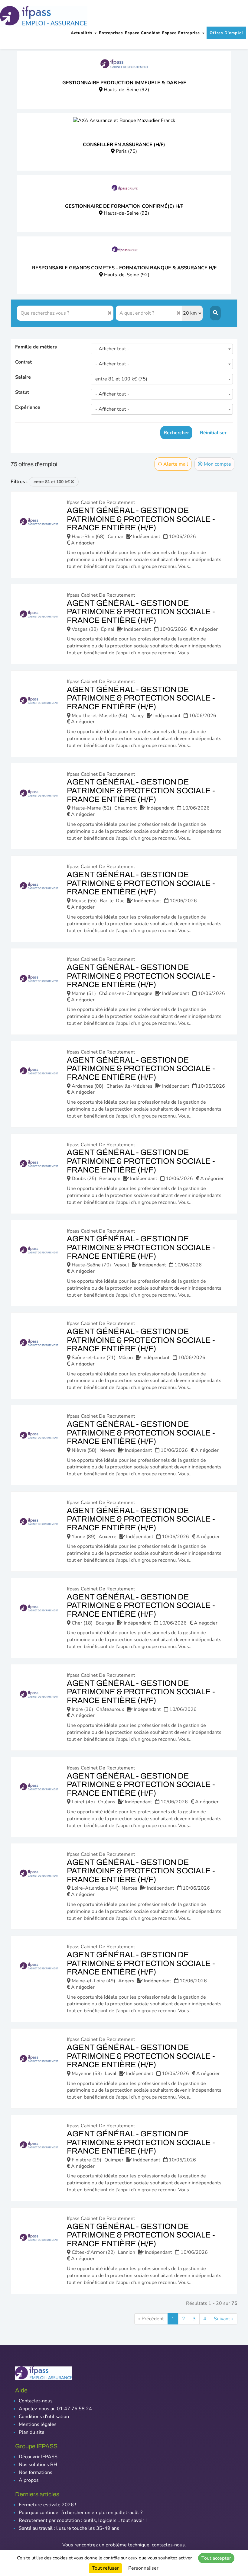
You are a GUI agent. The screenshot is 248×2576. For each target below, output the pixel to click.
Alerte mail (175, 464)
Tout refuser (105, 2568)
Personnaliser (143, 2568)
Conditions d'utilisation (44, 2417)
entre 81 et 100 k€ (52, 482)
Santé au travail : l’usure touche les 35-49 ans (69, 2528)
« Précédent (151, 2319)
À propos (29, 2480)
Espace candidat (142, 33)
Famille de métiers (36, 347)
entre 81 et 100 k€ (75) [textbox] (121, 379)
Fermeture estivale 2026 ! (47, 2505)
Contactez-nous (36, 2401)
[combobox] (162, 349)
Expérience (28, 407)
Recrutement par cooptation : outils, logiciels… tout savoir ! (83, 2520)
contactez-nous (168, 2545)
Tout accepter (216, 2558)
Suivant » (224, 2319)
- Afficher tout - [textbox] (112, 349)
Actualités (82, 33)
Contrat (23, 362)
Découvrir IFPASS (38, 2457)
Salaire (23, 377)
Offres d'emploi (226, 33)
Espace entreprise (182, 33)
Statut (22, 392)
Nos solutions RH (38, 2465)
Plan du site (32, 2432)
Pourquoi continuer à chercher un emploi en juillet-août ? (81, 2513)
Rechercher (176, 433)
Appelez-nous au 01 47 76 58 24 (55, 2409)
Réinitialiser (213, 433)
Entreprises (111, 33)
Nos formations (36, 2472)
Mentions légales (38, 2424)
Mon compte (217, 464)
